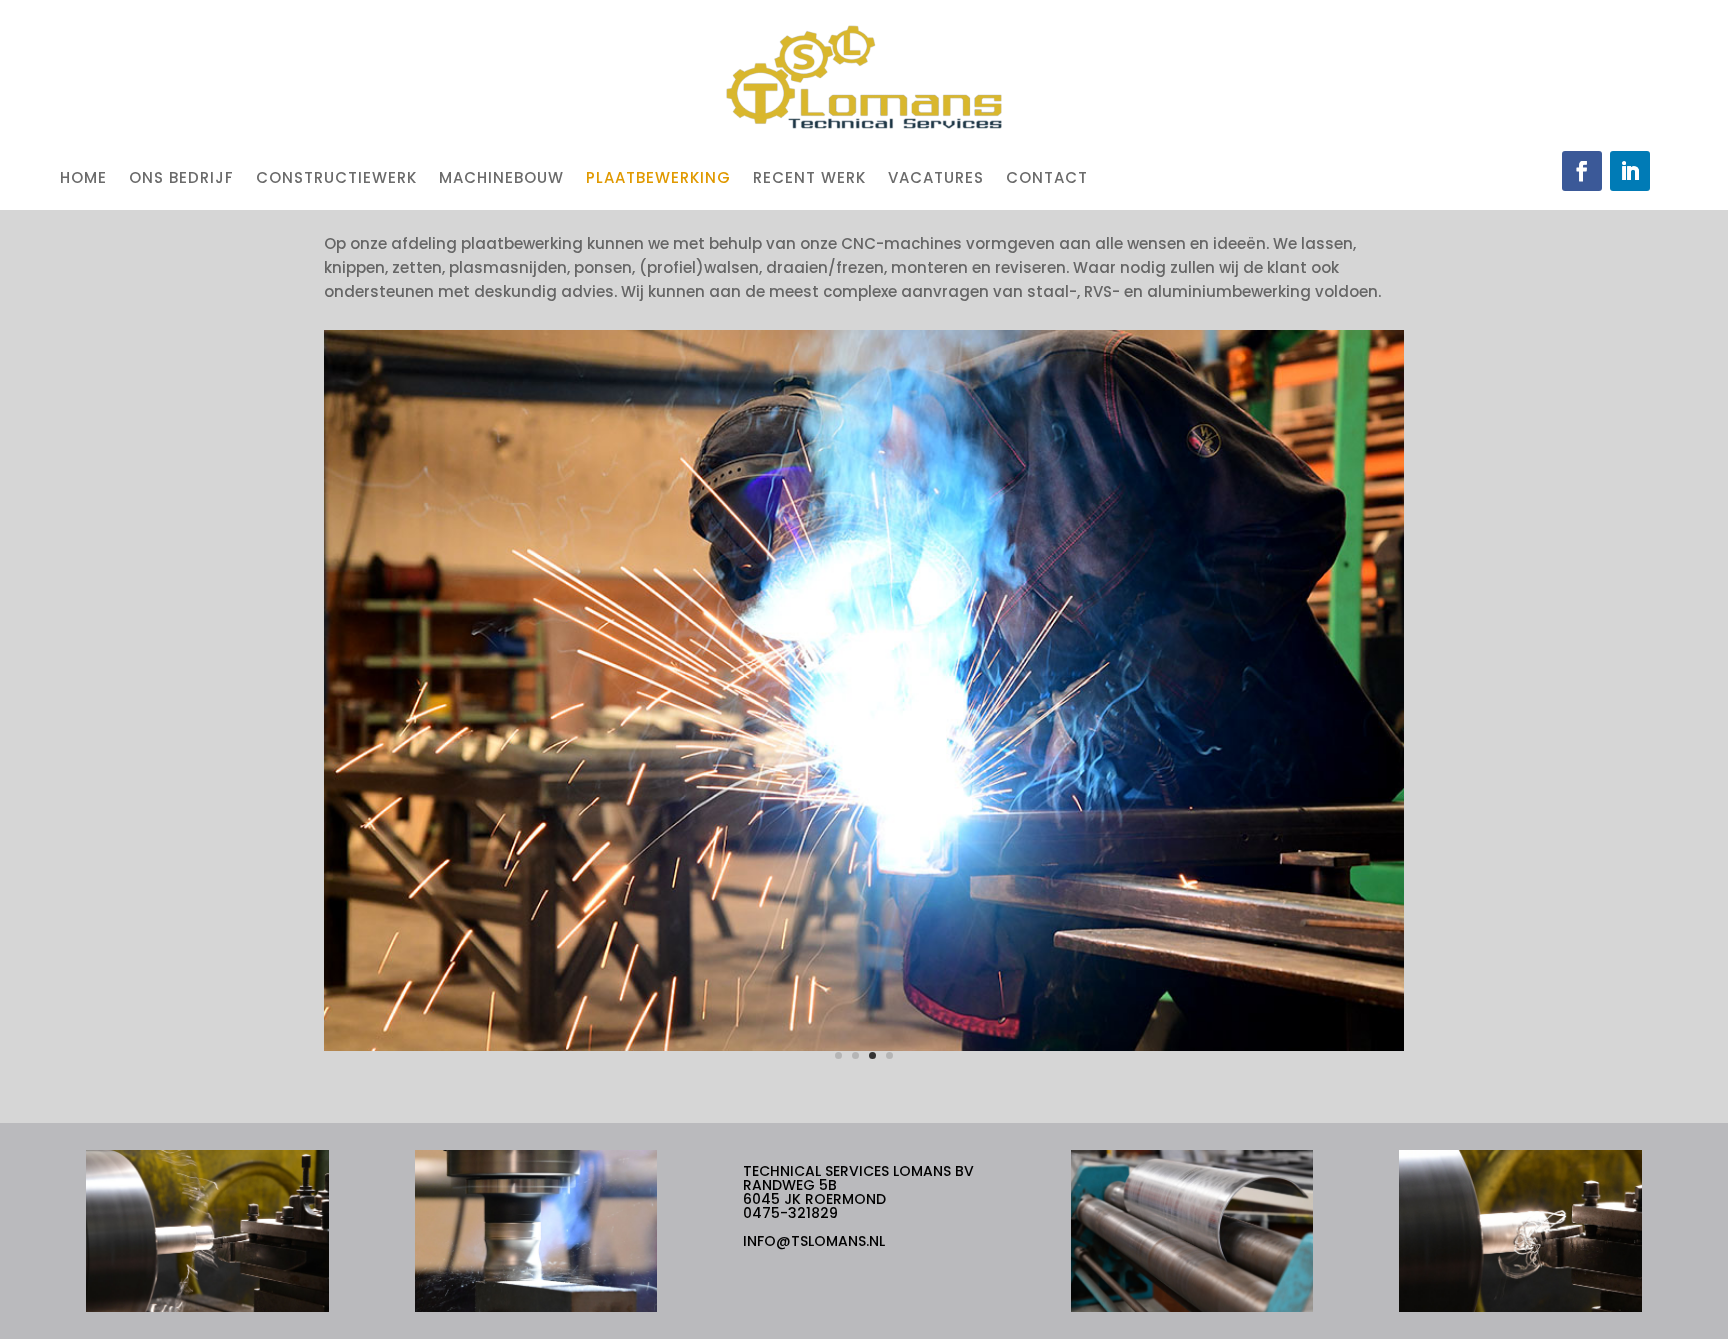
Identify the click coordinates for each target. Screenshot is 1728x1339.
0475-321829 (790, 1213)
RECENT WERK (809, 177)
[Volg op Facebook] (1582, 171)
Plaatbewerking (658, 177)
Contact (1047, 177)
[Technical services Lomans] (864, 1045)
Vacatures (936, 177)
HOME (83, 177)
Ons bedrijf (181, 177)
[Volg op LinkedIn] (1630, 171)
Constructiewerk (336, 177)
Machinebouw (501, 177)
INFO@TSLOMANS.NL (814, 1241)
